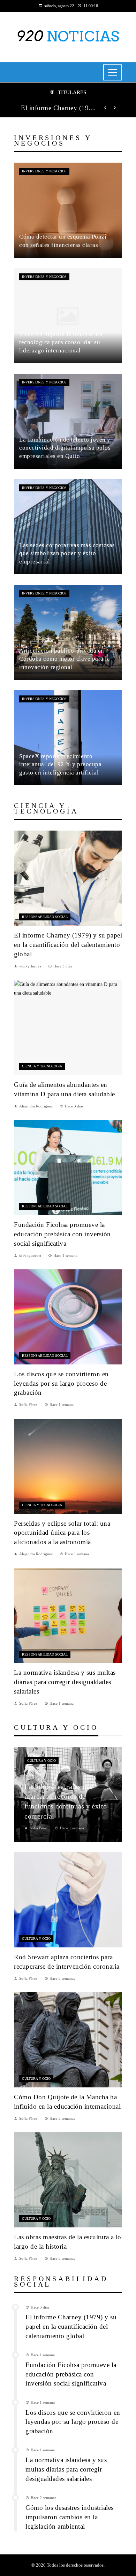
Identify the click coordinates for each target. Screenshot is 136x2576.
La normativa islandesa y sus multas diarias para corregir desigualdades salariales (65, 1682)
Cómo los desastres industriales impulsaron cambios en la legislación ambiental (70, 2517)
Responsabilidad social (45, 917)
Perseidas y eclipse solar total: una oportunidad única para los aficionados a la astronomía (62, 1533)
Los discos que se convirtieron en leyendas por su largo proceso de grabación (61, 1383)
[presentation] (105, 108)
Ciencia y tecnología (42, 1066)
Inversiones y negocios (44, 171)
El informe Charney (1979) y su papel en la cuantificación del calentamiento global (58, 108)
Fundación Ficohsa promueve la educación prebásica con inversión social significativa (62, 1234)
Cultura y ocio (41, 1761)
